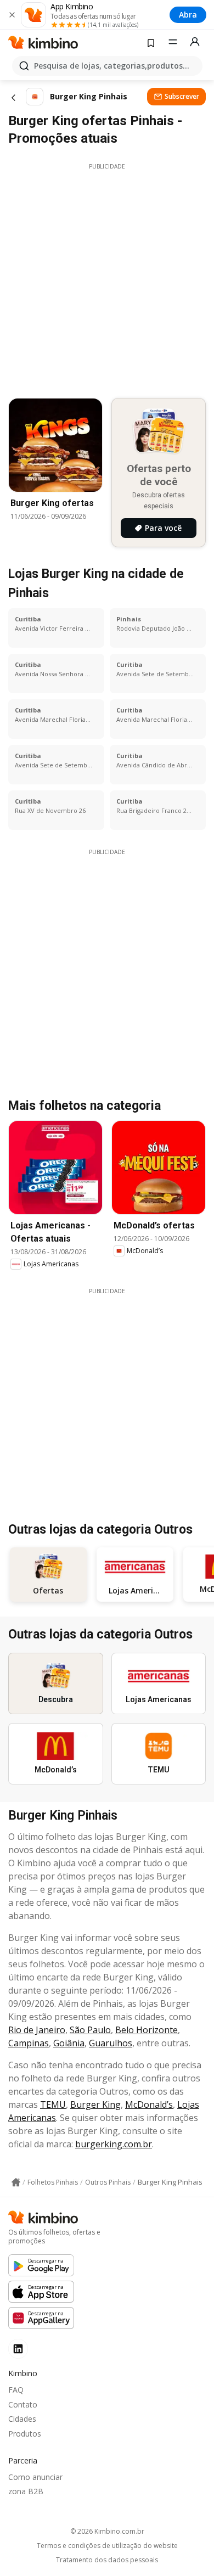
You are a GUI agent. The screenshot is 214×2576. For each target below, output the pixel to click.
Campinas (29, 2043)
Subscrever (182, 96)
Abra (188, 15)
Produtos (25, 2434)
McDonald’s (149, 2104)
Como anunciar (35, 2477)
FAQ (16, 2390)
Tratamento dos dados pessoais (107, 2560)
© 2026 (107, 2531)
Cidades (22, 2419)
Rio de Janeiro (37, 2030)
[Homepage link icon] (16, 2182)
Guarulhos (111, 2043)
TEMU (53, 2104)
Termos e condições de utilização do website (107, 2546)
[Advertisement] (107, 278)
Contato (23, 2404)
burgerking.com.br (114, 2144)
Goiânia (69, 2043)
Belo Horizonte (147, 2030)
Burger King (95, 2104)
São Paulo (90, 2030)
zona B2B (26, 2491)
